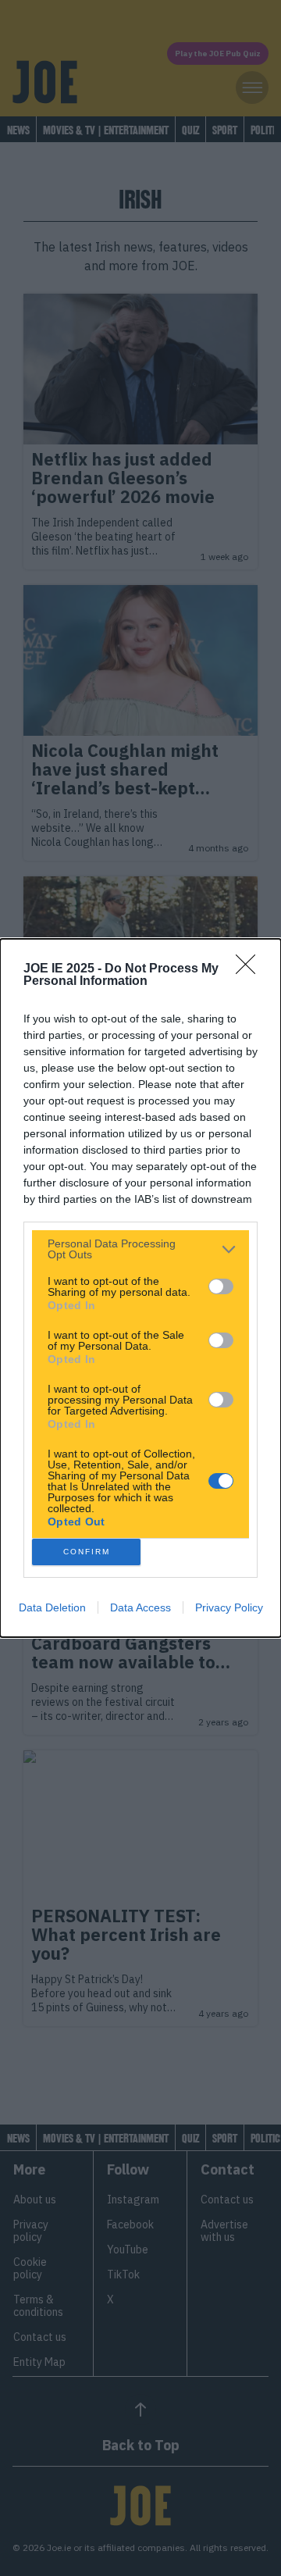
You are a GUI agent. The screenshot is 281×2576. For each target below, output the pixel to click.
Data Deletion (52, 1607)
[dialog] (140, 1288)
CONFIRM (87, 1552)
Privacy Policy (229, 1607)
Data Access (140, 1607)
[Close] (251, 969)
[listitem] (140, 1249)
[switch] (221, 1286)
